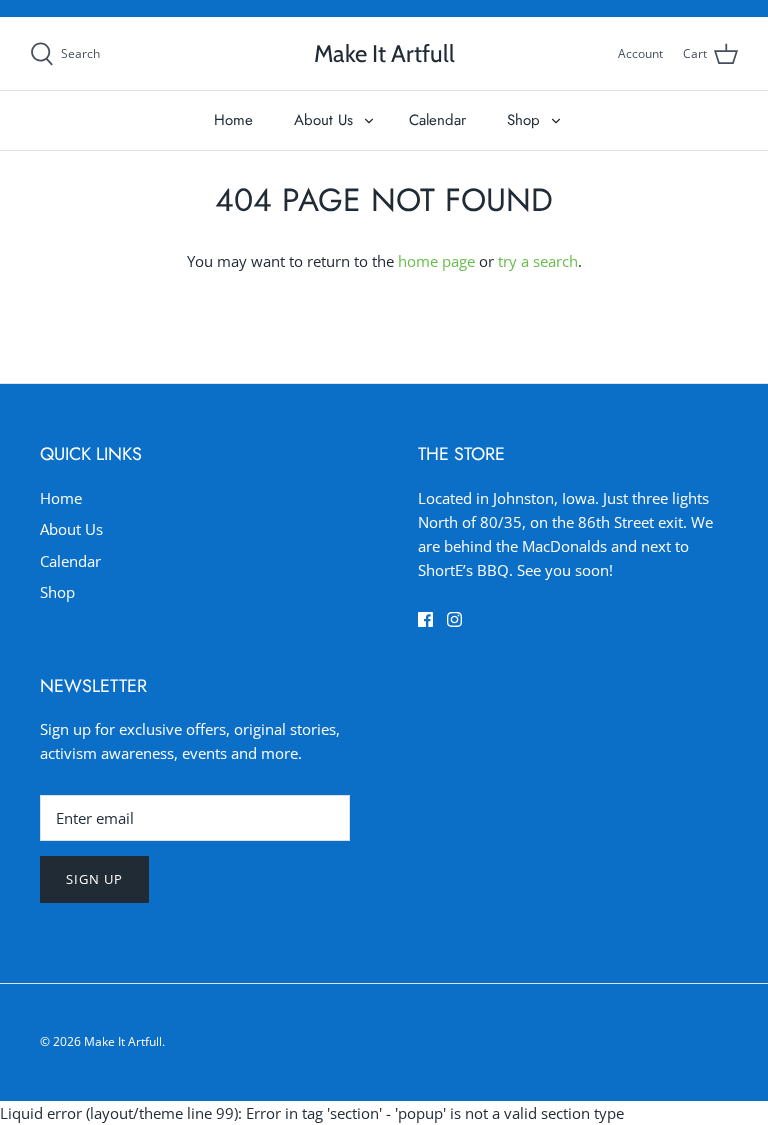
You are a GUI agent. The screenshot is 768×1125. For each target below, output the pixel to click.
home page (436, 261)
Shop (523, 120)
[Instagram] (454, 619)
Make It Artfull (123, 1041)
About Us (323, 120)
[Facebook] (425, 619)
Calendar (437, 120)
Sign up (94, 879)
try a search (538, 261)
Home (233, 120)
